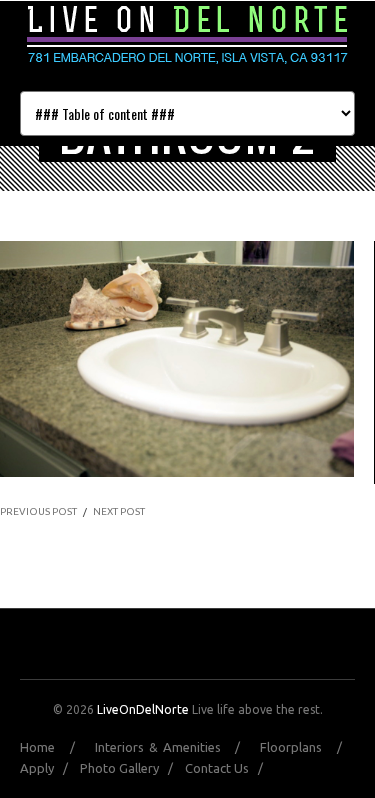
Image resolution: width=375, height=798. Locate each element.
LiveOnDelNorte (143, 709)
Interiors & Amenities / (175, 747)
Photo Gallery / (131, 768)
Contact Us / (228, 768)
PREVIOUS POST (38, 511)
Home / (55, 747)
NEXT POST (119, 511)
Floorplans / (307, 747)
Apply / (48, 768)
